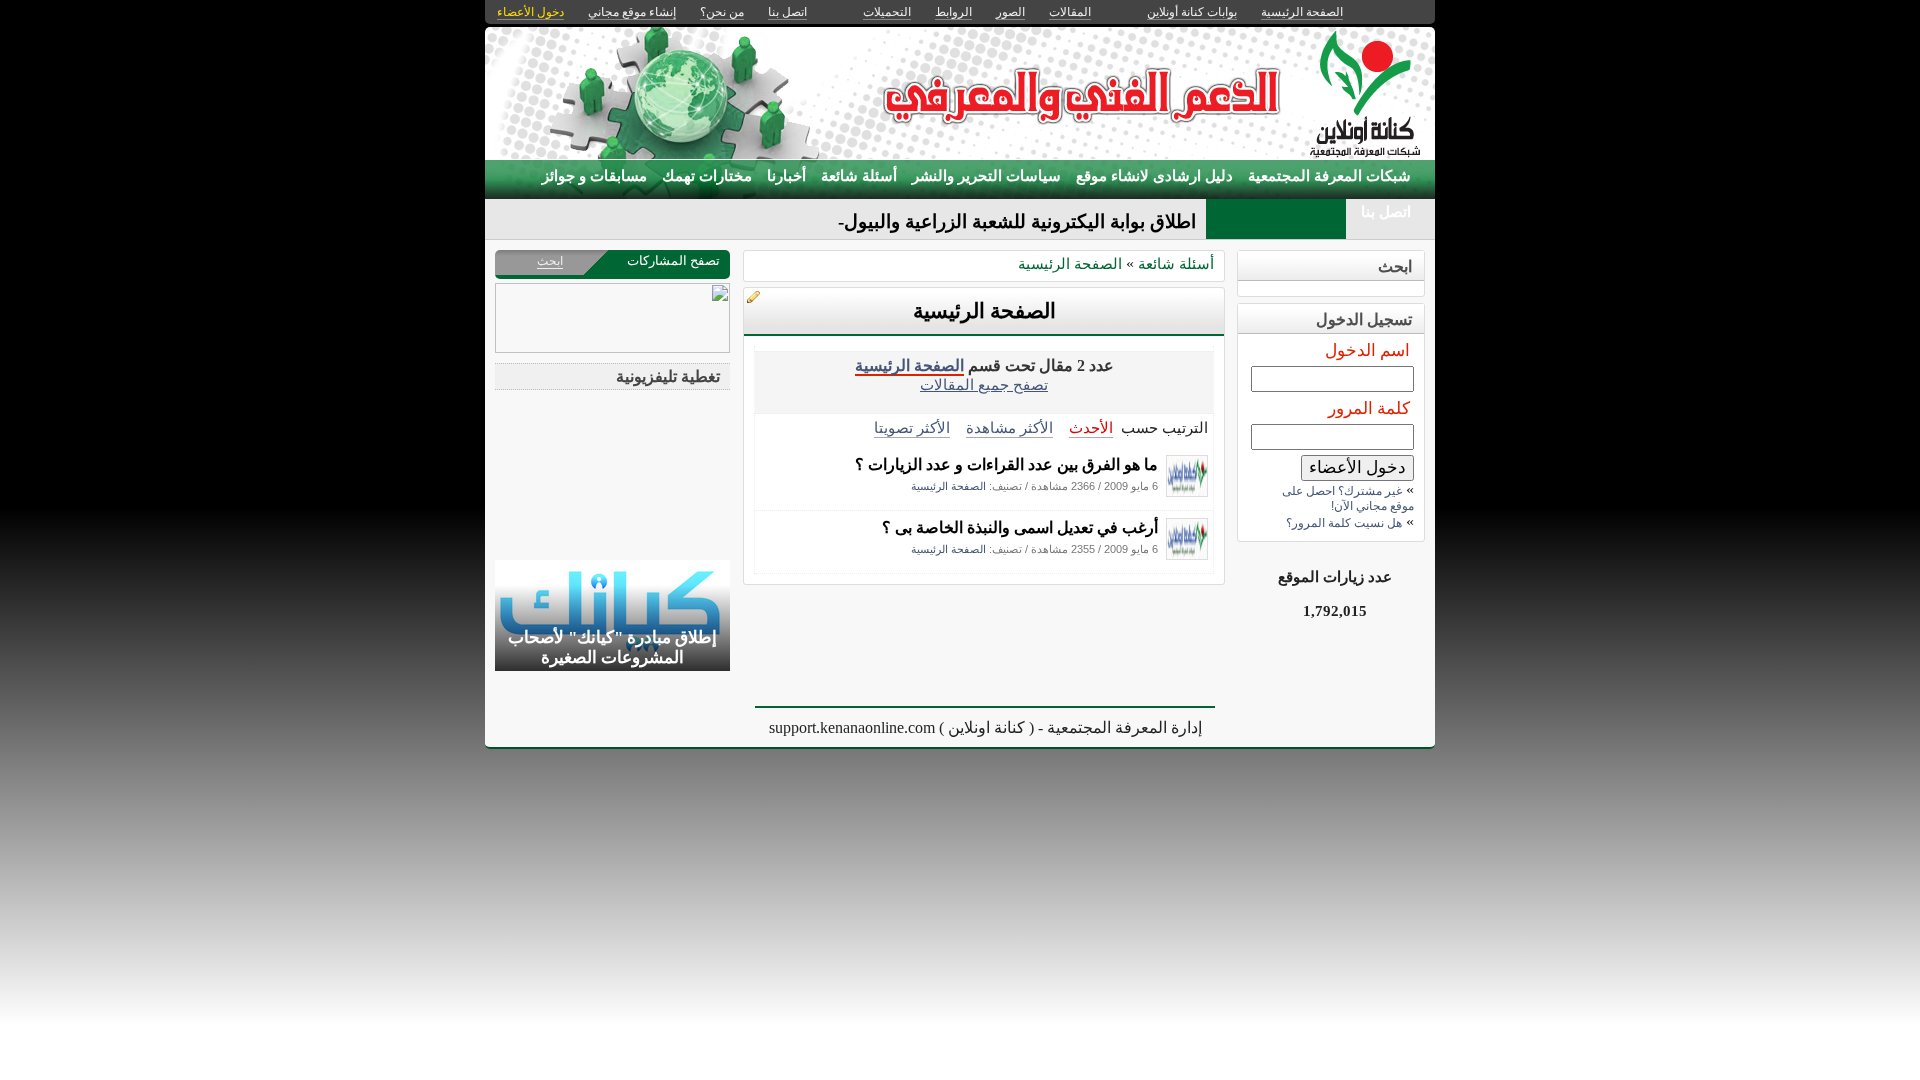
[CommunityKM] (1187, 491)
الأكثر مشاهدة (1009, 427)
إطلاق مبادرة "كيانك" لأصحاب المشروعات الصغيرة (612, 647)
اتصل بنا (1386, 212)
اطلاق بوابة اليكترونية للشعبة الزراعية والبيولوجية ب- (990, 221)
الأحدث (1091, 427)
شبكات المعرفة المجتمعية (1329, 176)
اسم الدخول (1367, 350)
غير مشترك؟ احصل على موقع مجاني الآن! (1348, 498)
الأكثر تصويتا (912, 427)
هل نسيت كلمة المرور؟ (1344, 523)
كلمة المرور (1369, 408)
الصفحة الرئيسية (1070, 263)
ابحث (550, 261)
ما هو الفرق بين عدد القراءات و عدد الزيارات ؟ (1006, 464)
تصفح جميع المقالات (984, 384)
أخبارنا (786, 176)
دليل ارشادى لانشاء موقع (1154, 176)
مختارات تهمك (707, 176)
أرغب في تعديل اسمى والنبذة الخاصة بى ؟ (1020, 527)
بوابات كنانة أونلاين (1192, 12)
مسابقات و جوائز (594, 176)
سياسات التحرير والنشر (986, 176)
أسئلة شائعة (859, 176)
